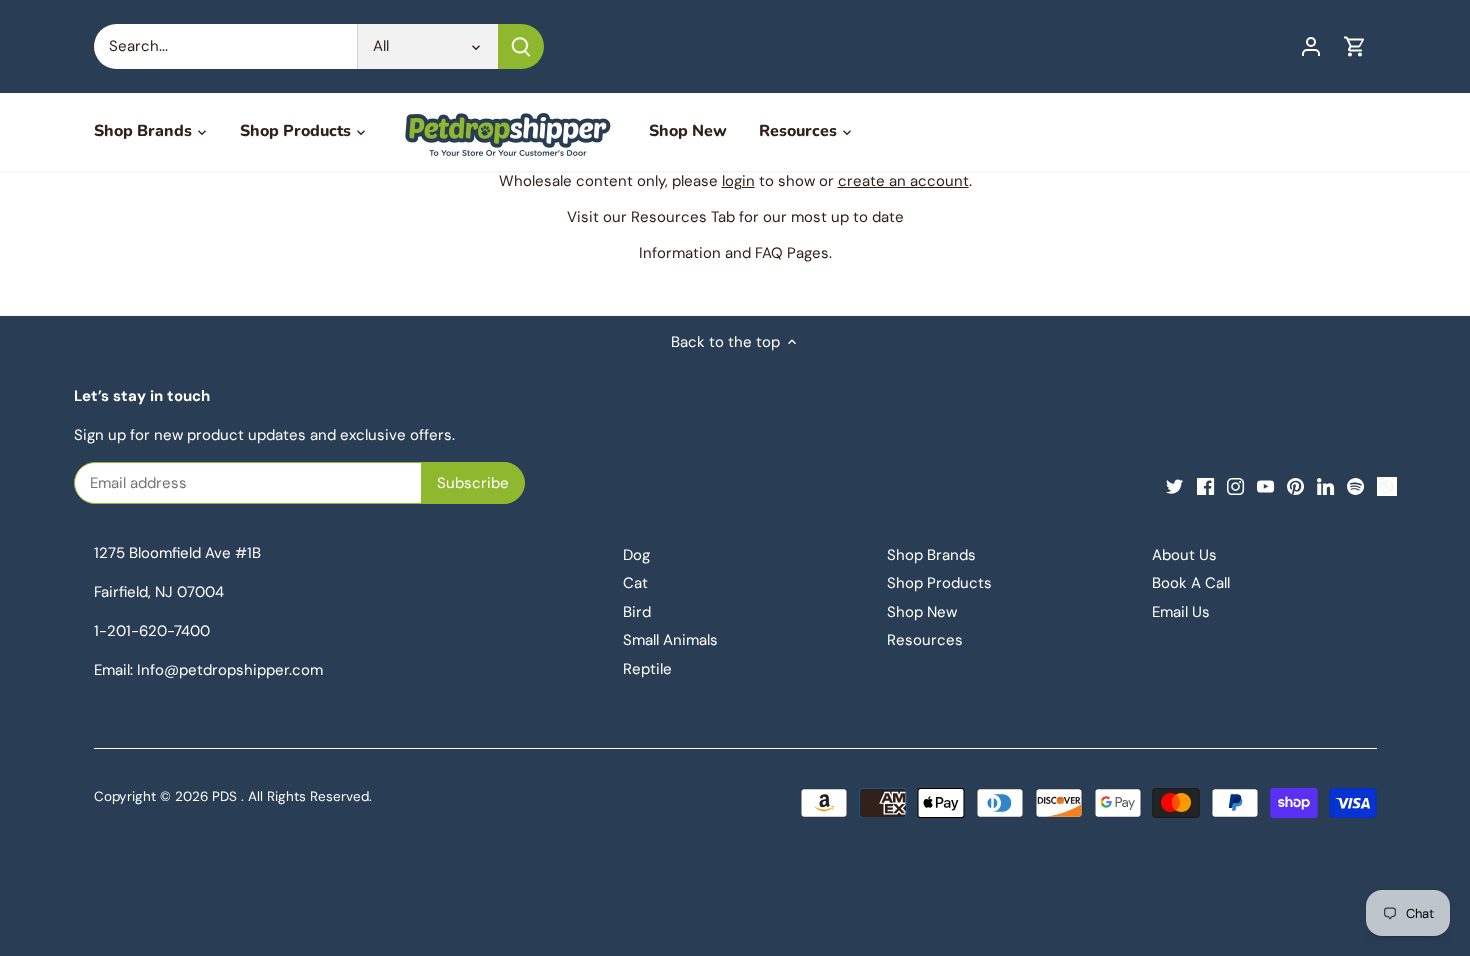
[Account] (1311, 46)
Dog (636, 555)
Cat (635, 583)
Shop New (922, 612)
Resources (925, 640)
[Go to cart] (1355, 46)
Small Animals (670, 640)
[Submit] (521, 46)
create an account (903, 181)
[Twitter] (1174, 485)
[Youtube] (1265, 485)
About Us (1184, 555)
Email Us (1181, 612)
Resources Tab (683, 217)
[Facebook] (1205, 485)
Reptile (647, 669)
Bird (637, 612)
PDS (224, 796)
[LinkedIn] (1325, 485)
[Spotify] (1355, 485)
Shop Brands (931, 555)
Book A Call (1191, 583)
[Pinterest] (1295, 485)
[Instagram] (1235, 485)
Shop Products (939, 583)
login (738, 181)
